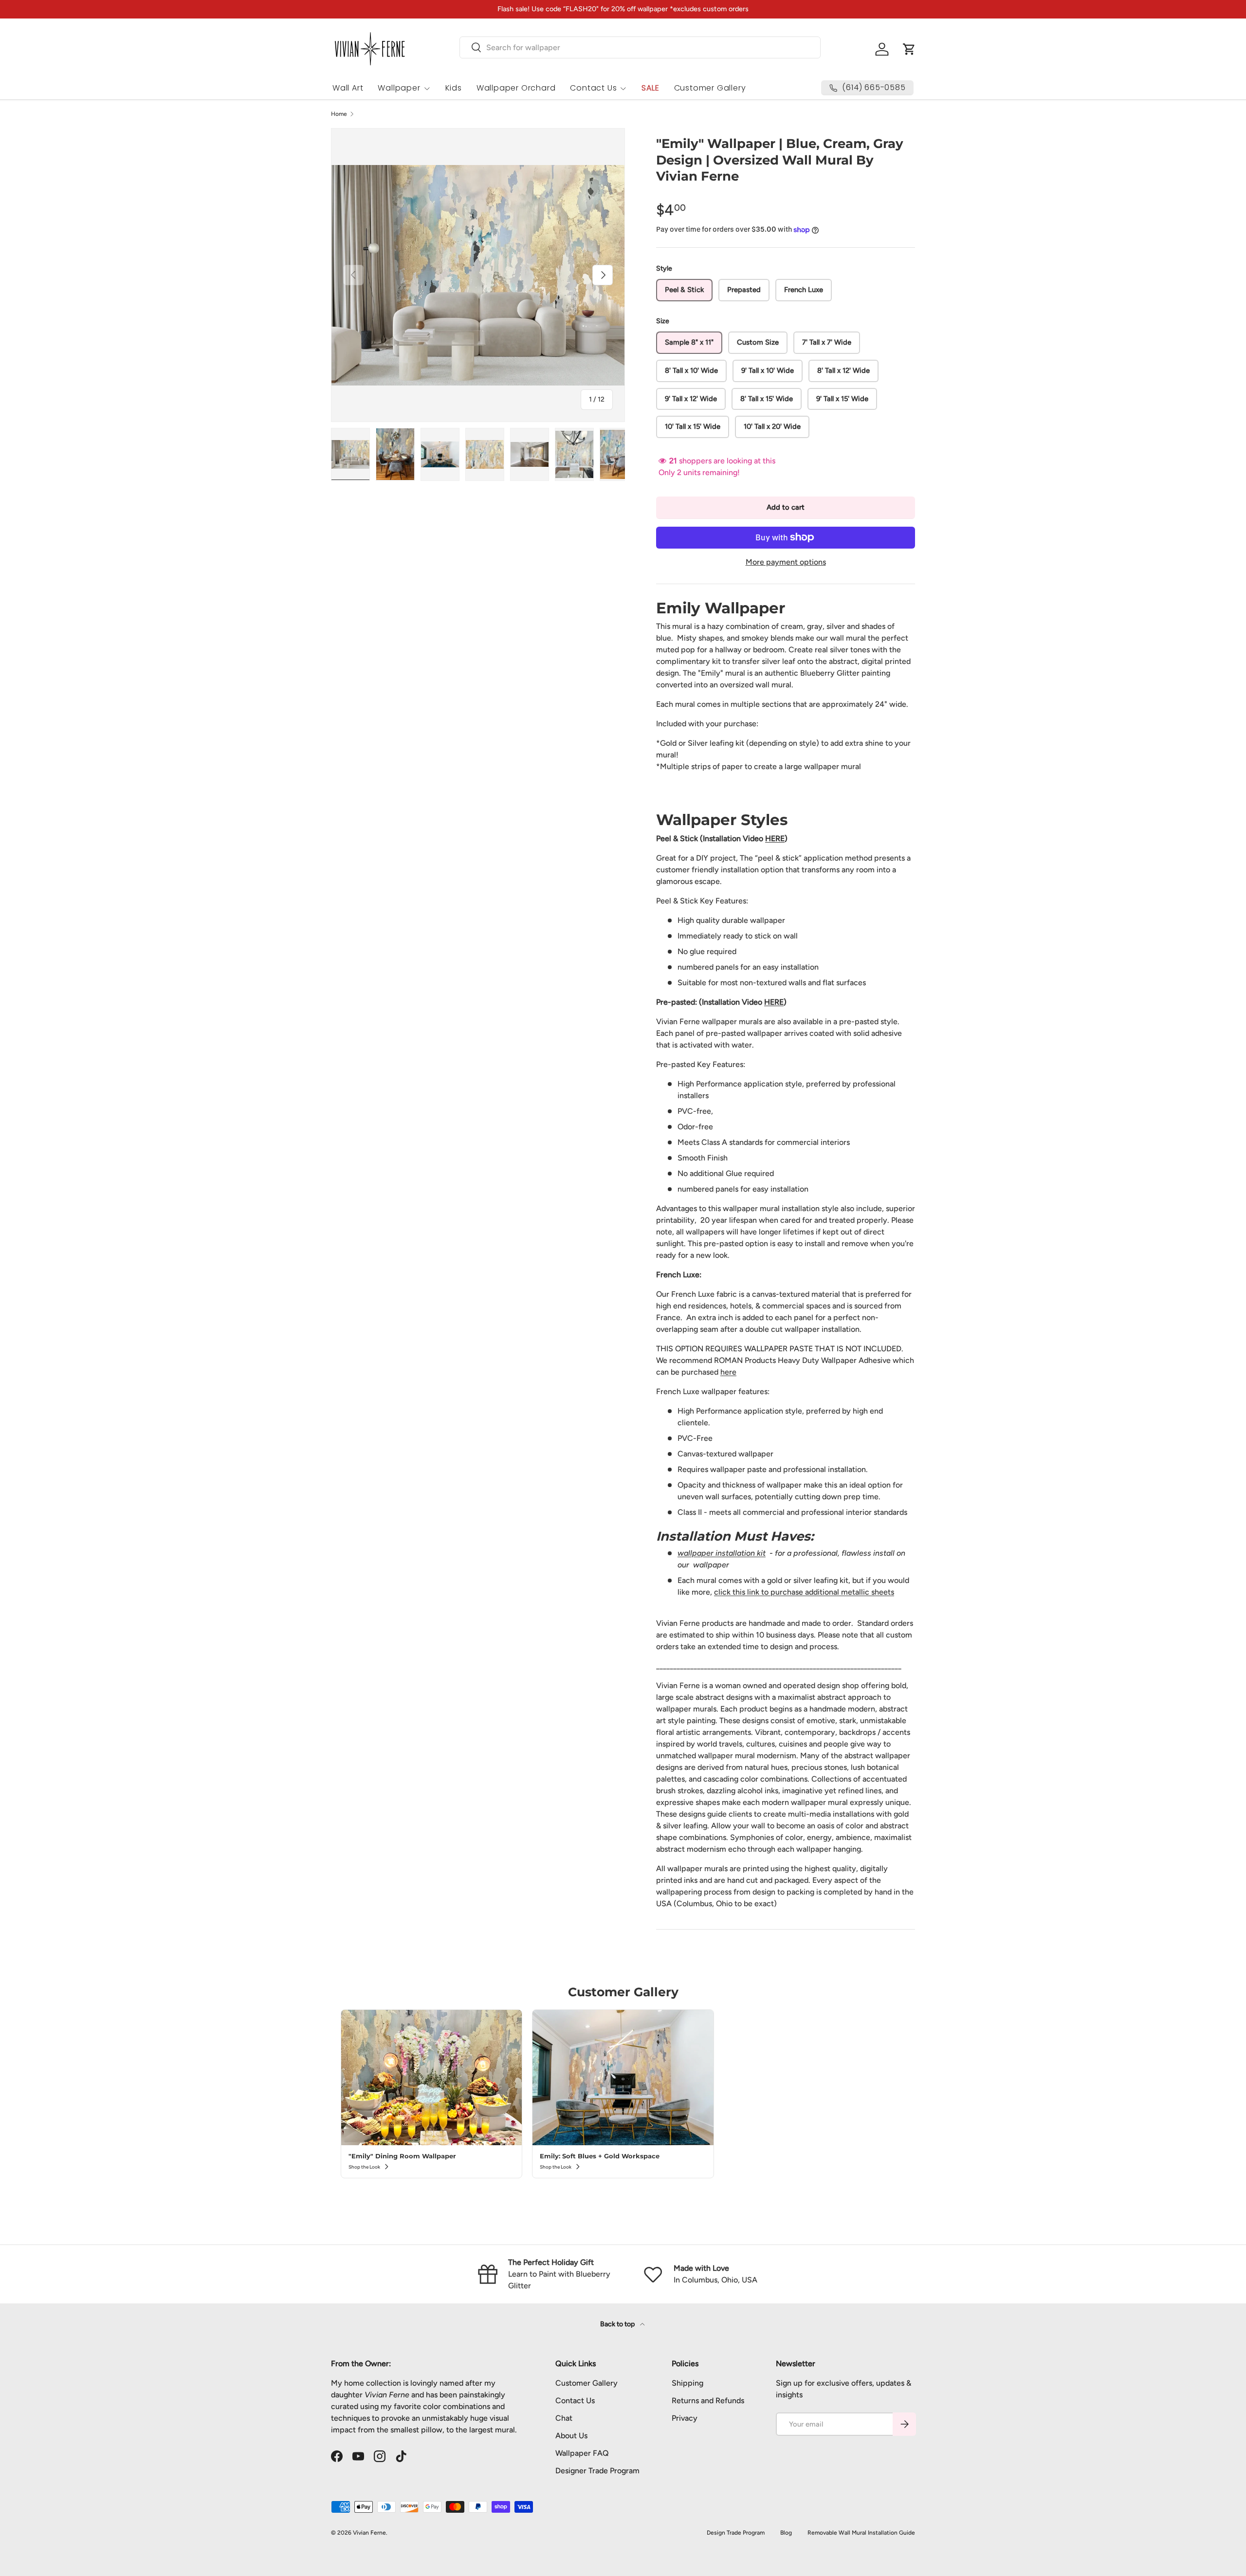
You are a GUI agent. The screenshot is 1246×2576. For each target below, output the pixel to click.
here (728, 1372)
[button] (909, 49)
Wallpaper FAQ (582, 2453)
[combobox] (640, 47)
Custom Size (758, 342)
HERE (775, 838)
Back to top (618, 2324)
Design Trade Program (736, 2533)
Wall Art (348, 88)
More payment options (786, 562)
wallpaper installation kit (722, 1553)
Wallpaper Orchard (516, 88)
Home (339, 114)
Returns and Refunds (708, 2401)
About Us (571, 2436)
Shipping (687, 2383)
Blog (786, 2533)
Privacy (685, 2418)
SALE (650, 88)
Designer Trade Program (597, 2471)
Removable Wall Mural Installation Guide (861, 2533)
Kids (454, 88)
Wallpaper (399, 88)
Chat (564, 2418)
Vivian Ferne (369, 2533)
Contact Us (593, 88)
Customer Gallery (710, 88)
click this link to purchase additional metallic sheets (804, 1592)
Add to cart (786, 507)
